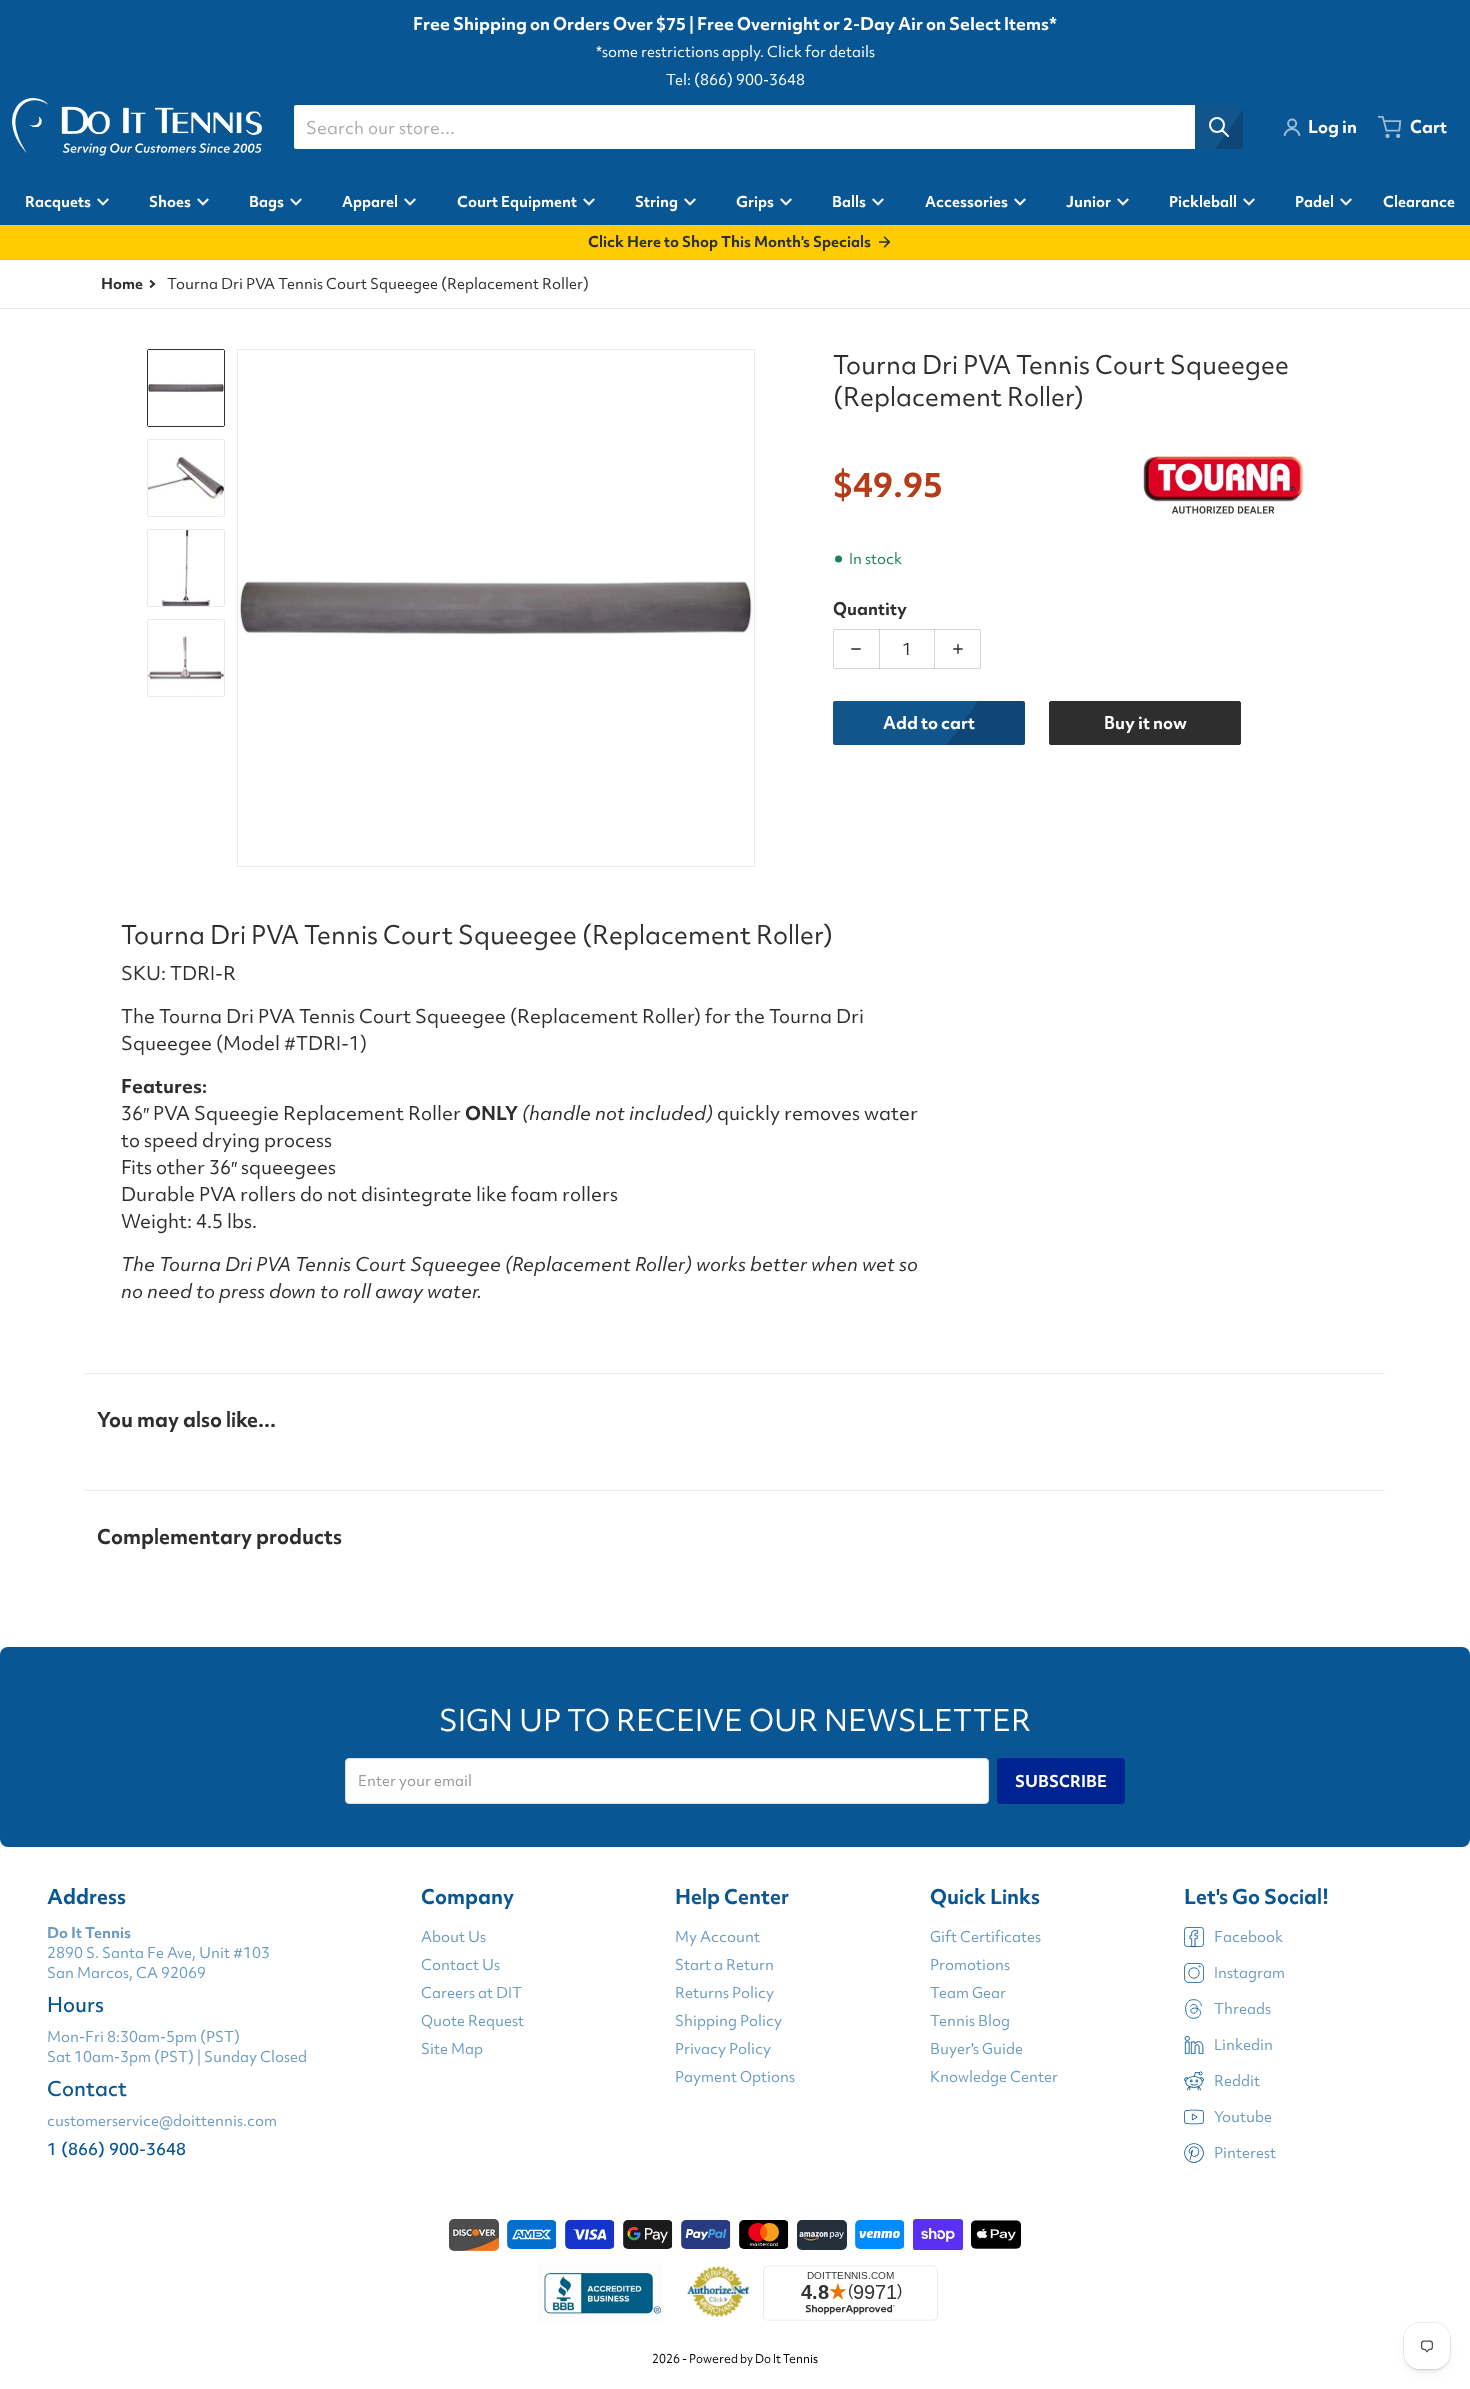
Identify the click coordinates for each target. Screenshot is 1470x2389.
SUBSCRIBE (1061, 1781)
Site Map (452, 2049)
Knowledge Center (994, 2077)
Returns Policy (724, 1993)
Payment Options (735, 2077)
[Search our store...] (1219, 127)
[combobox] (768, 127)
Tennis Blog (970, 2021)
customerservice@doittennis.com (162, 2121)
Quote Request (472, 2021)
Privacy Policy (723, 2049)
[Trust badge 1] (600, 2293)
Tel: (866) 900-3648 (735, 80)
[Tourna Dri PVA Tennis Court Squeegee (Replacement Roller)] (186, 388)
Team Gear (968, 1993)
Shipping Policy (728, 2021)
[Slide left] (249, 608)
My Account (717, 1937)
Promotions (970, 1965)
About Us (453, 1937)
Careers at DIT (471, 1993)
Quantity (870, 608)
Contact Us (460, 1965)
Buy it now (1145, 722)
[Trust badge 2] (718, 2293)
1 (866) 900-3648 (116, 2148)
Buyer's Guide (976, 2049)
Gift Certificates (985, 1937)
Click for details (821, 52)
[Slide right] (743, 608)
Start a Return (724, 1965)
